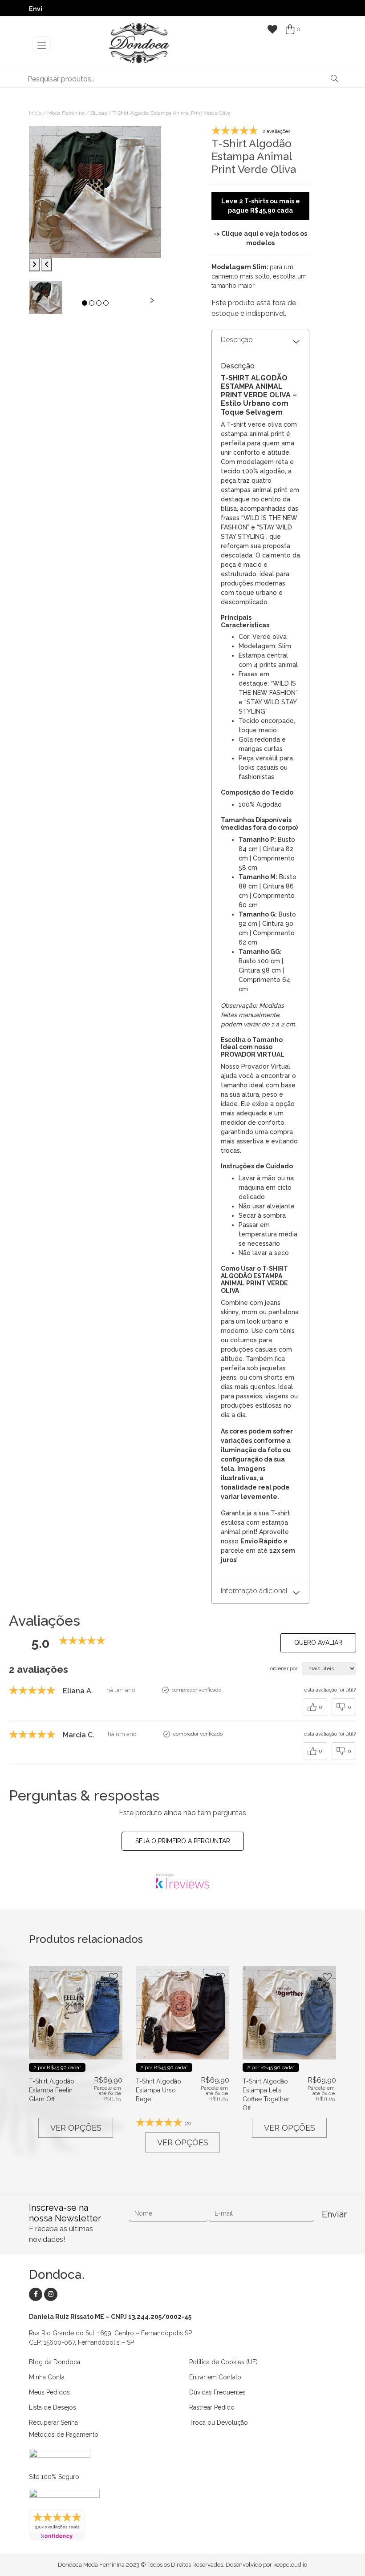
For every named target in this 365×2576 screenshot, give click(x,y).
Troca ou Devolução (219, 2423)
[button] (85, 303)
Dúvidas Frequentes (217, 2392)
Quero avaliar (318, 1643)
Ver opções (76, 2128)
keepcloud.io (290, 2565)
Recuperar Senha (53, 2423)
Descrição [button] (237, 340)
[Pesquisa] (334, 79)
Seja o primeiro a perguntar (183, 1841)
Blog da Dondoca (55, 2362)
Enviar (329, 2214)
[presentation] (38, 299)
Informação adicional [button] (254, 1591)
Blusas (99, 113)
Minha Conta (47, 2377)
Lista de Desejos (53, 2407)
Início (35, 113)
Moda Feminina (66, 113)
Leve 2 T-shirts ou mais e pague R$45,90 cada (261, 206)
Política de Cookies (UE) (223, 2362)
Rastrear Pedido (212, 2407)
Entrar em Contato (215, 2377)
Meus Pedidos (49, 2392)
